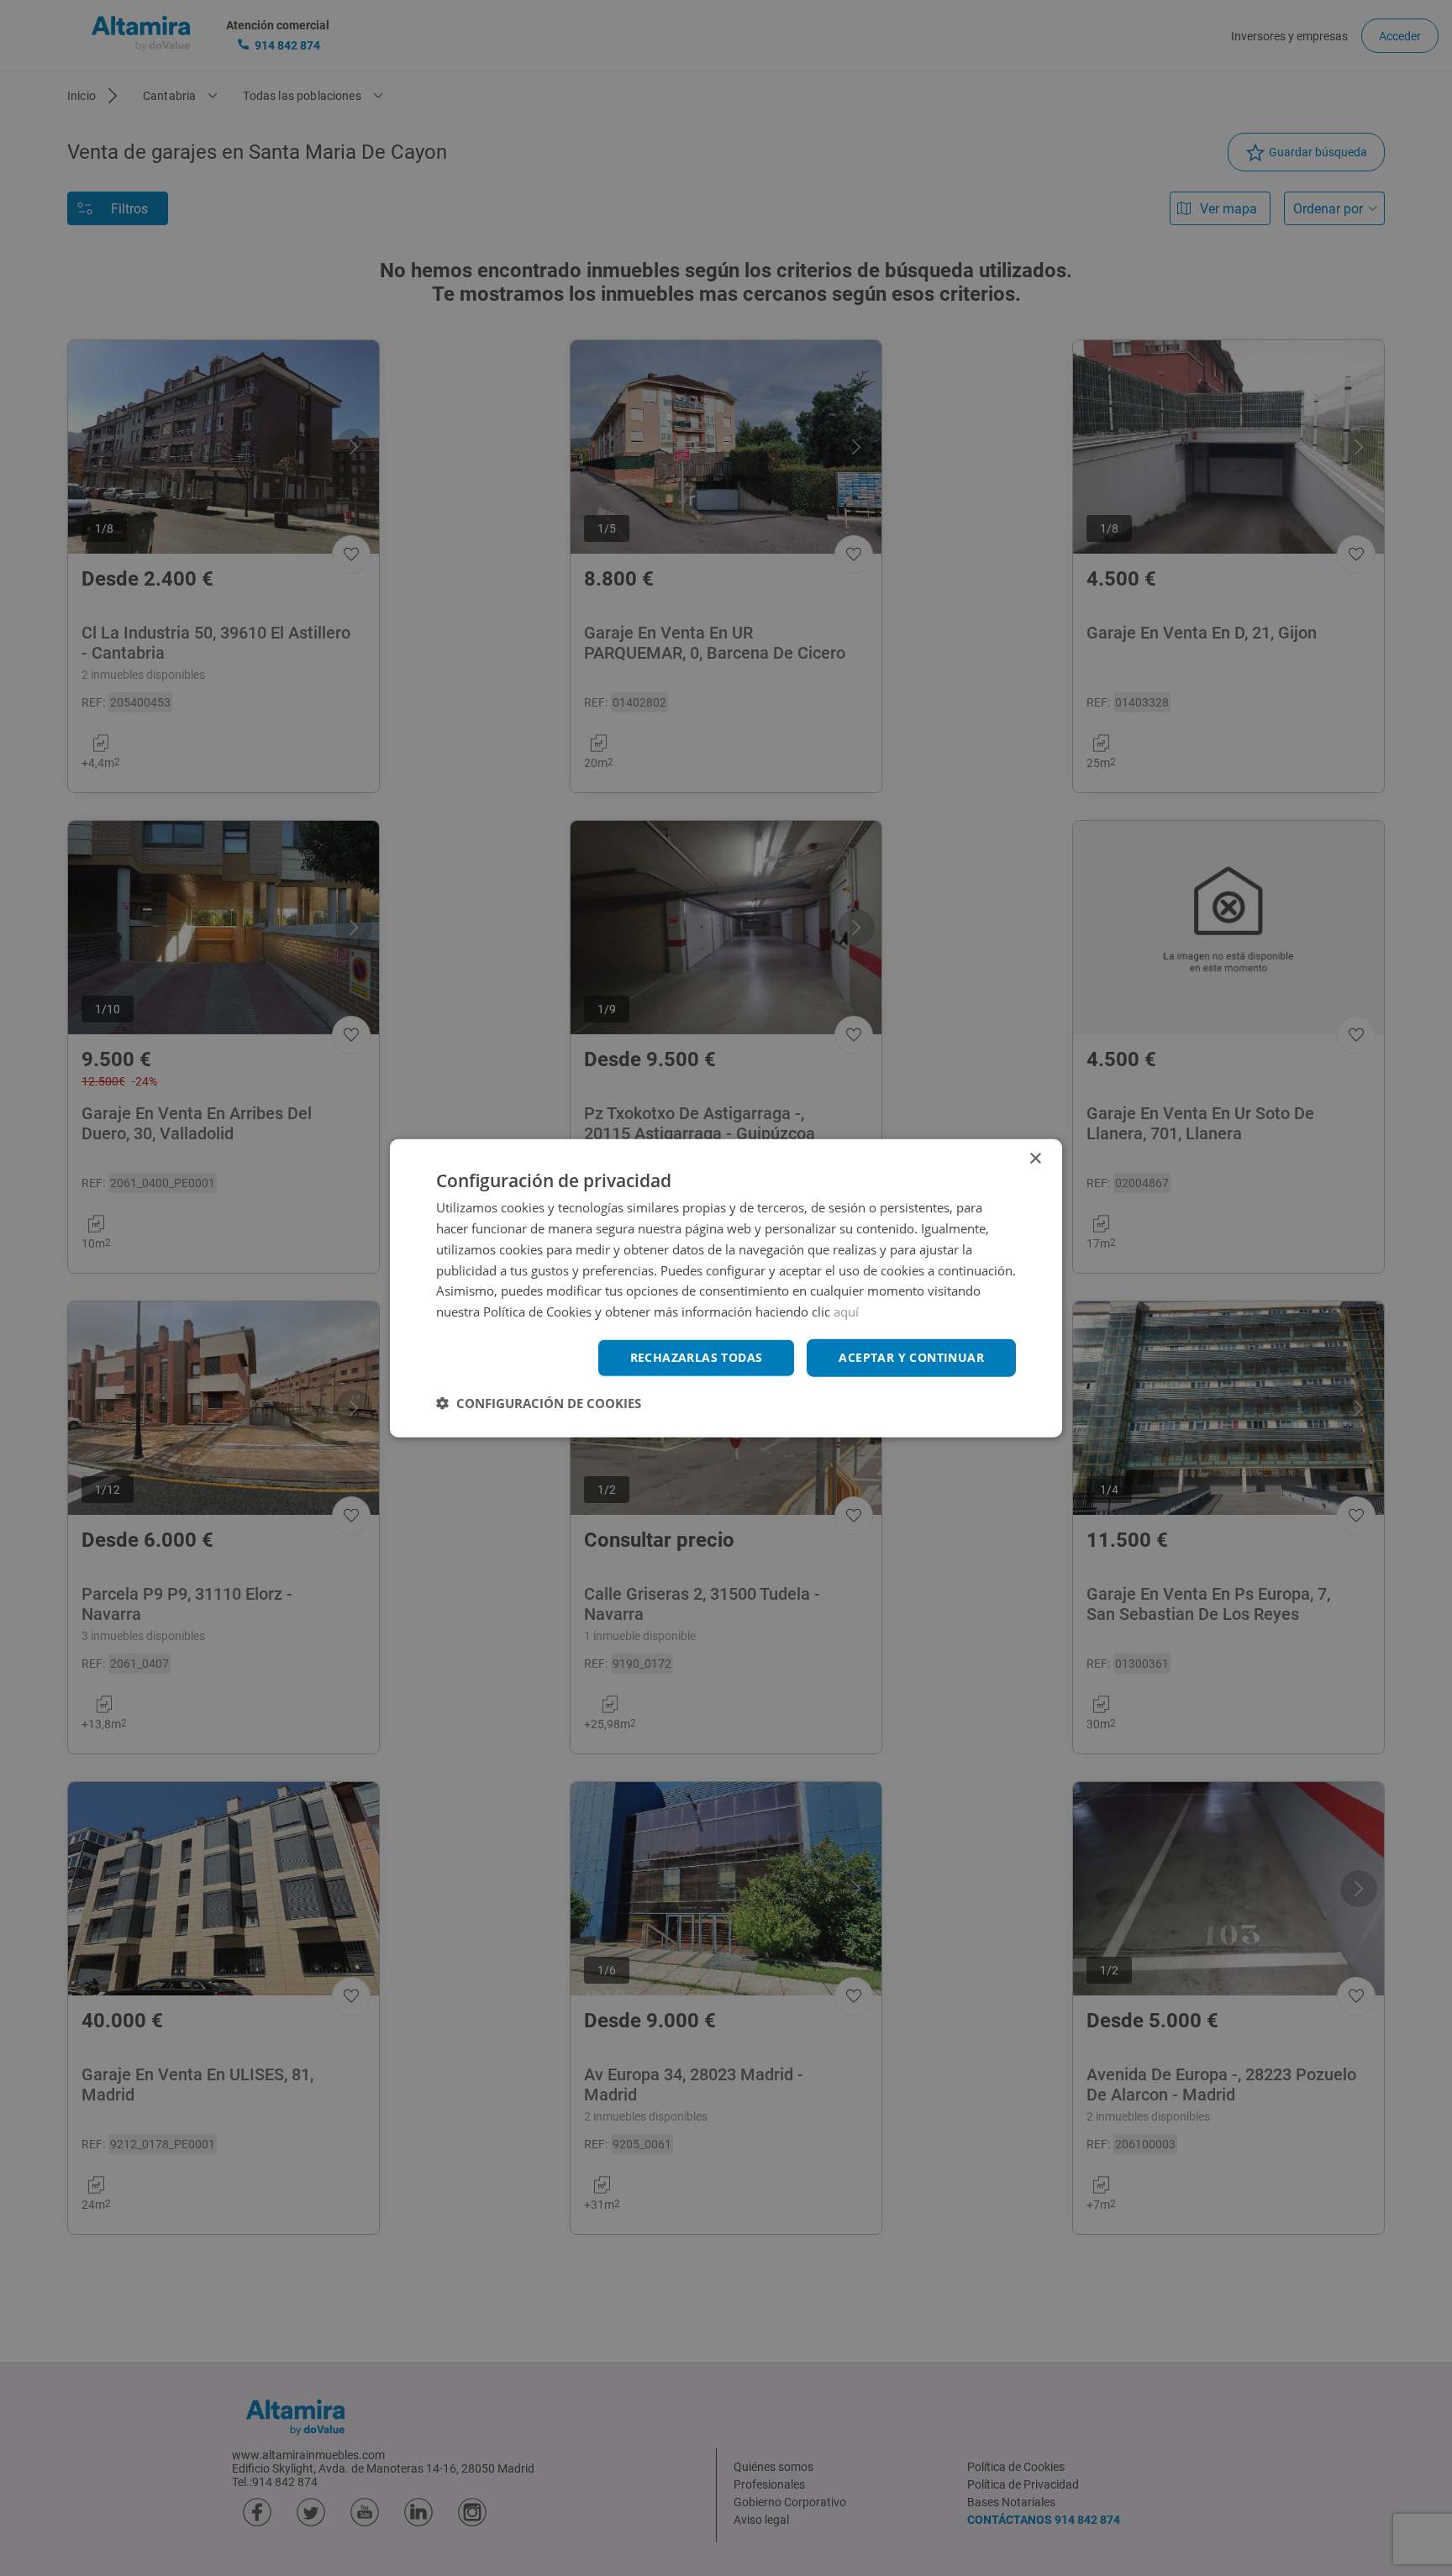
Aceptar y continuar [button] (911, 1357)
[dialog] (726, 1288)
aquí (846, 1312)
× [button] (1035, 1159)
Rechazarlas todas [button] (697, 1357)
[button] (539, 1402)
